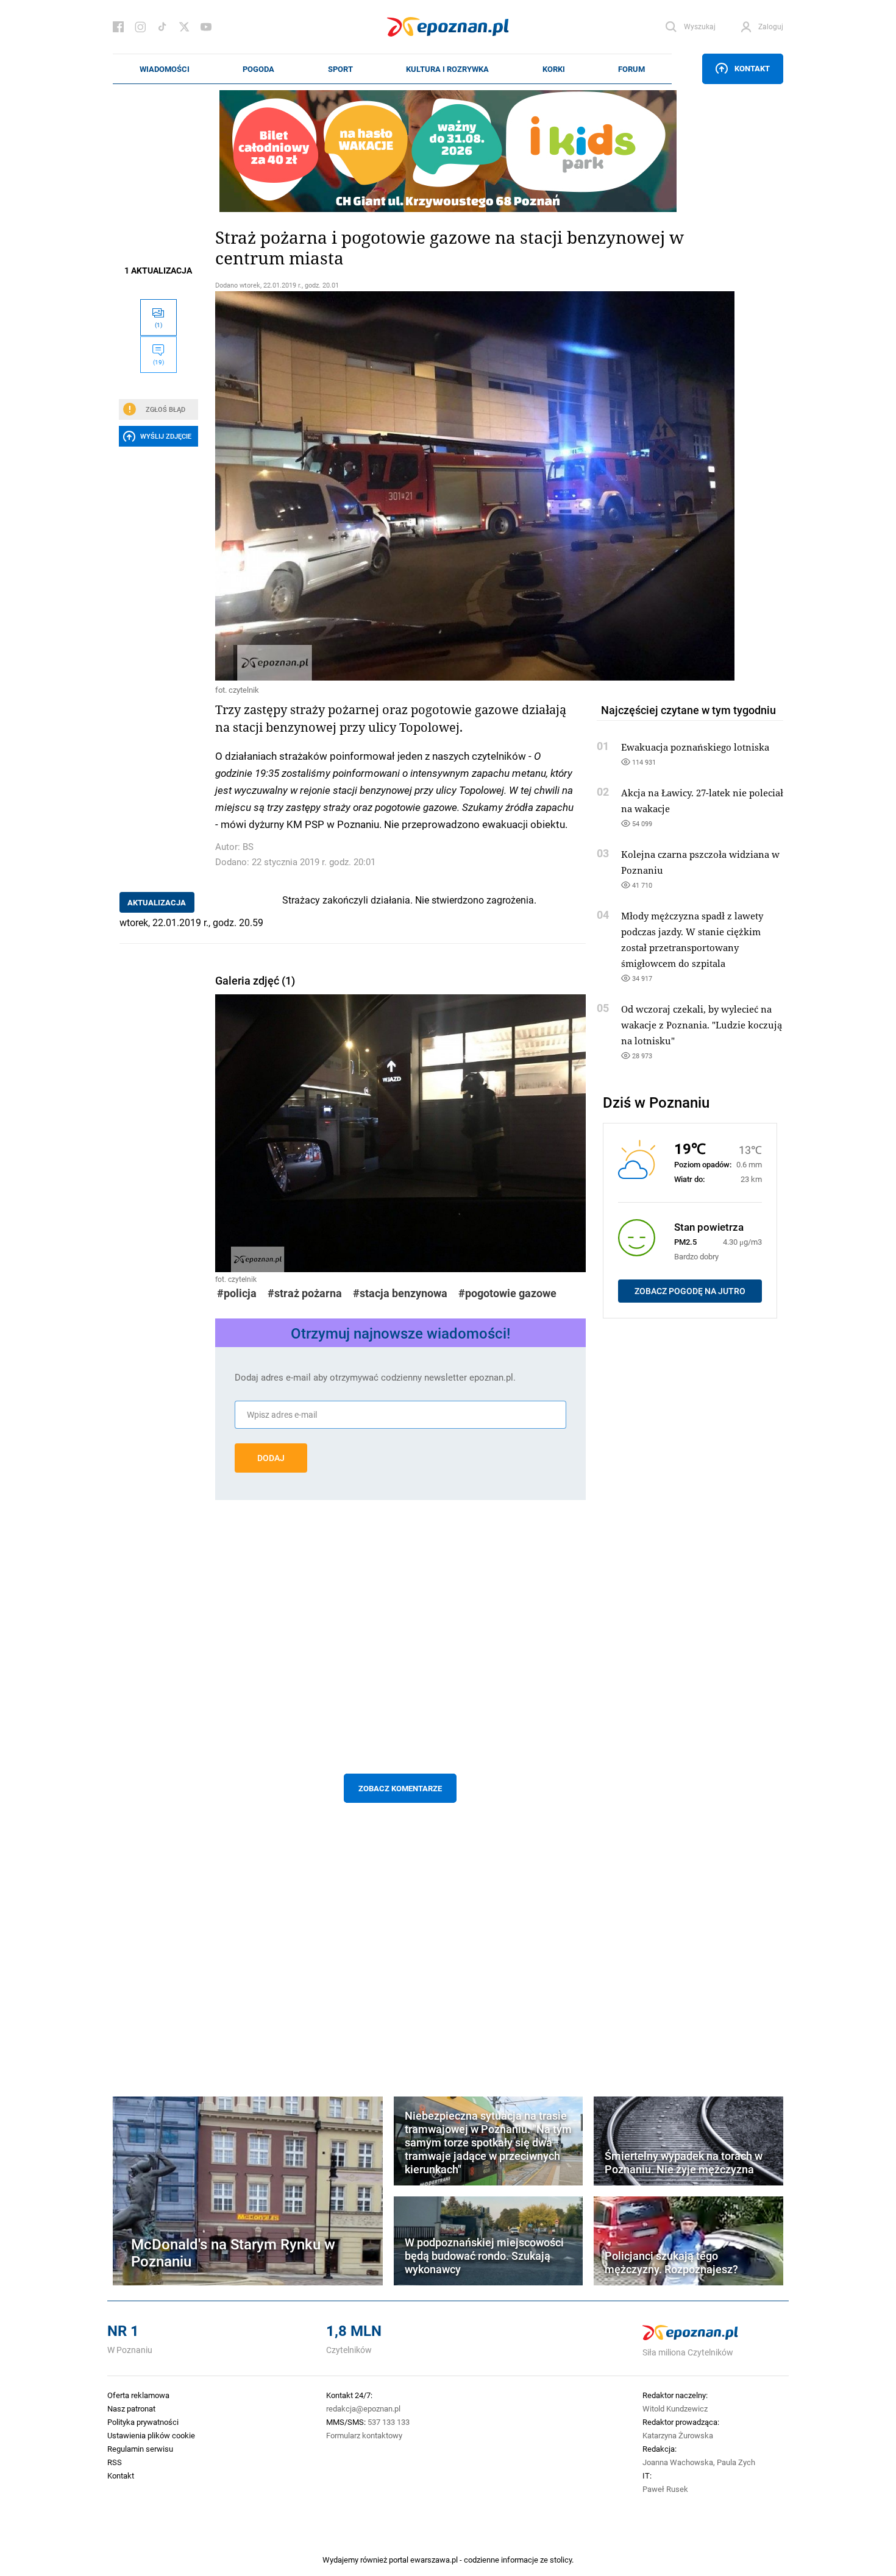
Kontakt (752, 68)
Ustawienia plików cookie (151, 2435)
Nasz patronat (131, 2408)
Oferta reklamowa (138, 2395)
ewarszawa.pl (434, 2560)
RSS (115, 2462)
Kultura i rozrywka (447, 69)
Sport (340, 69)
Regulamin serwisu (140, 2449)
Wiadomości (165, 69)
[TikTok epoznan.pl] (162, 27)
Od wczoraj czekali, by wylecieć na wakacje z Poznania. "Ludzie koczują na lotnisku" (702, 1025)
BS (248, 847)
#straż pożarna (305, 1293)
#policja (237, 1293)
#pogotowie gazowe (507, 1293)
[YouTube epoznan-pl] (206, 27)
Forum (631, 69)
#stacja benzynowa (400, 1293)
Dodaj (271, 1458)
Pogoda (258, 69)
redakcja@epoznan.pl (363, 2408)
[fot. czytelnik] (400, 486)
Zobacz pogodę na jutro (690, 1291)
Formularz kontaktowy (364, 2435)
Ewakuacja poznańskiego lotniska (695, 747)
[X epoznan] (184, 27)
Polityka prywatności (143, 2422)
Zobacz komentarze (400, 1788)
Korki (554, 69)
